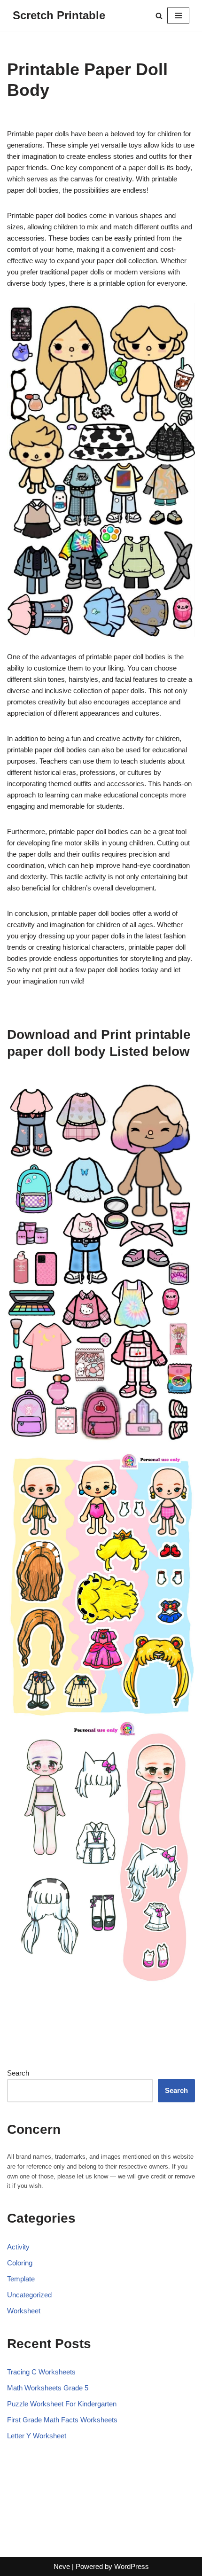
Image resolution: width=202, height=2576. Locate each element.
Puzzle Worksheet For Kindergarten (62, 2404)
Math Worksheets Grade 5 (48, 2388)
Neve (62, 2566)
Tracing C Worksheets (41, 2372)
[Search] (159, 16)
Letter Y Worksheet (37, 2436)
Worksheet (24, 2311)
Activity (18, 2247)
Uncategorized (29, 2295)
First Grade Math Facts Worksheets (62, 2420)
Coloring (20, 2263)
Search (18, 2073)
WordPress (132, 2566)
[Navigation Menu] (178, 16)
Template (21, 2279)
